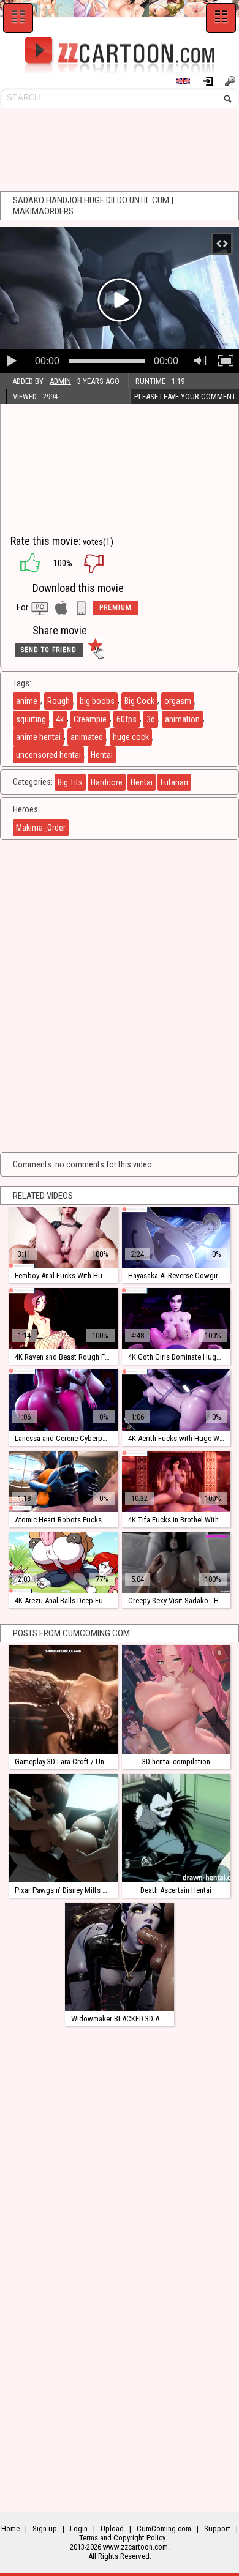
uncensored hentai (48, 755)
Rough (59, 701)
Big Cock (139, 701)
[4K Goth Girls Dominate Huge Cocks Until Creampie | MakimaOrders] (176, 1319)
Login (213, 81)
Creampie (90, 719)
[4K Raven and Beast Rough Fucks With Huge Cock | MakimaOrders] (63, 1319)
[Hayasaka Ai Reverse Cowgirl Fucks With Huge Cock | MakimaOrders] (176, 1238)
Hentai (102, 755)
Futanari (174, 782)
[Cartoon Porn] (120, 55)
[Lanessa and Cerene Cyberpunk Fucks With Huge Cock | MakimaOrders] (63, 1400)
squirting (31, 719)
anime (27, 701)
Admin (60, 381)
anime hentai (38, 737)
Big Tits (70, 782)
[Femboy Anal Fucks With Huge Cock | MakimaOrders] (63, 1238)
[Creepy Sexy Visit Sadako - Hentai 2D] (176, 1563)
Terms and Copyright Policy (122, 2538)
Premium (116, 608)
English (189, 81)
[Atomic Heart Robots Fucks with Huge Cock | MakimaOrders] (63, 1481)
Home (10, 2529)
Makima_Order (41, 828)
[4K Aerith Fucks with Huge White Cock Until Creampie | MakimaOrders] (176, 1400)
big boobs (97, 701)
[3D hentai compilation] (176, 1699)
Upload (112, 2529)
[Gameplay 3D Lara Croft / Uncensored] (63, 1699)
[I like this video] (24, 563)
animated (87, 737)
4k (60, 719)
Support (217, 2529)
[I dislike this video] (103, 563)
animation (182, 719)
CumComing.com (164, 2529)
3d (151, 719)
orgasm (178, 701)
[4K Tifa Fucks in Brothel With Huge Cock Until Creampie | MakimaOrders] (176, 1481)
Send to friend (49, 650)
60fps (127, 719)
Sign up (232, 81)
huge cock (131, 737)
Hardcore (107, 782)
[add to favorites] (96, 650)
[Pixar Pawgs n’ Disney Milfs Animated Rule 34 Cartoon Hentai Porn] (63, 1828)
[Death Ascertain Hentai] (176, 1828)
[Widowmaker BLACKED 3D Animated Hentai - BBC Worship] (119, 1957)
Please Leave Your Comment (185, 396)
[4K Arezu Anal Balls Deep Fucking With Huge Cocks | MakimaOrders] (63, 1563)
